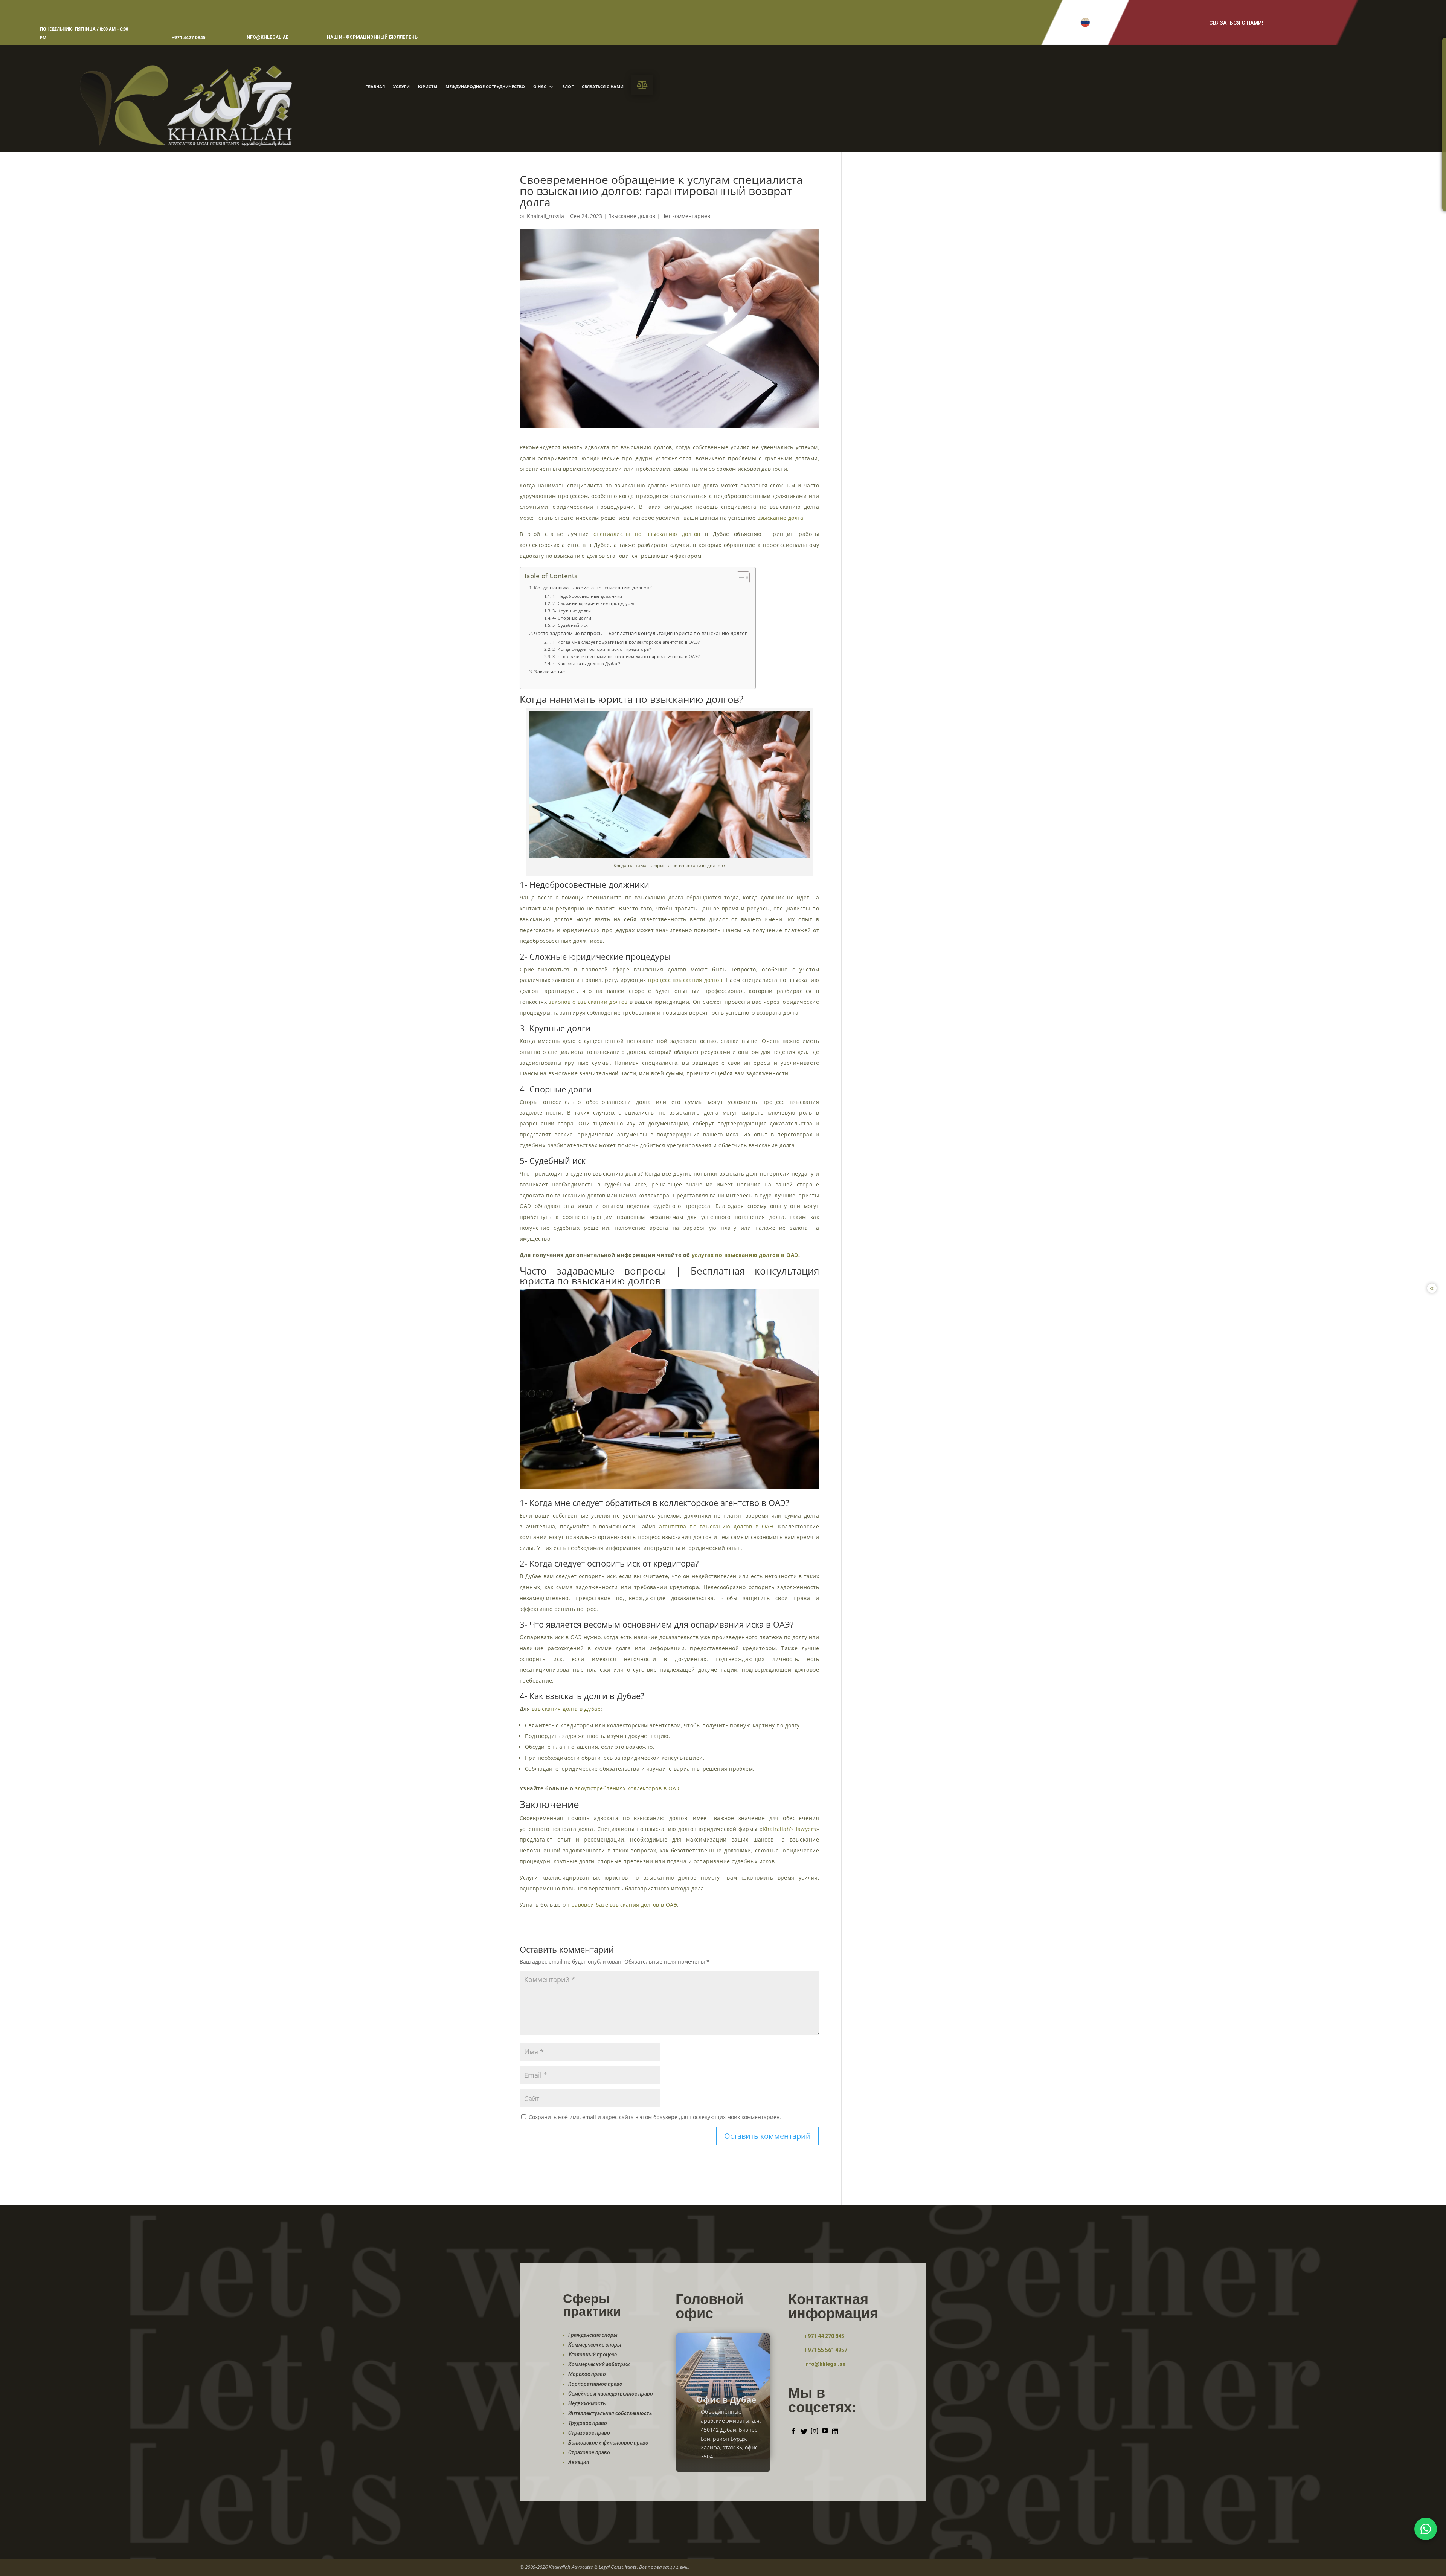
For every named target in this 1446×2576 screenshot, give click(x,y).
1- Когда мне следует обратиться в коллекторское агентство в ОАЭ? (626, 642)
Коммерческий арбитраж (599, 2364)
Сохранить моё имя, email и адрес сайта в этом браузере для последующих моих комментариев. (655, 2117)
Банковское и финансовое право (608, 2443)
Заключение (549, 672)
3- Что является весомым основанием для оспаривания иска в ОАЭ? (626, 656)
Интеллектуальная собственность (610, 2413)
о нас (540, 87)
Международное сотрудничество (485, 87)
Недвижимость (587, 2403)
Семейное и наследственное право (611, 2394)
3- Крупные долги (572, 611)
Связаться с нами (603, 87)
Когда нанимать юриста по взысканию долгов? (593, 588)
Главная (375, 87)
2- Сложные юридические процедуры (593, 603)
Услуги (401, 87)
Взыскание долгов (632, 216)
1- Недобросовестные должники (587, 596)
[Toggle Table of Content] (739, 577)
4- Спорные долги (572, 618)
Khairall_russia (545, 216)
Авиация (579, 2462)
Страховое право (589, 2433)
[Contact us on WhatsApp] (1426, 2529)
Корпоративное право (595, 2384)
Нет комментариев (686, 216)
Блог (568, 87)
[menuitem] (642, 85)
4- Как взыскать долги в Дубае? (586, 663)
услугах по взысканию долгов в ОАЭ (745, 1255)
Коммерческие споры (595, 2345)
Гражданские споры (593, 2335)
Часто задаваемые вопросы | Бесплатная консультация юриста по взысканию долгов (641, 633)
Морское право (587, 2374)
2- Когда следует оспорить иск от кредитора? (602, 649)
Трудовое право (588, 2423)
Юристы (428, 87)
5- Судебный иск (570, 625)
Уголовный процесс (593, 2355)
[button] (1085, 22)
